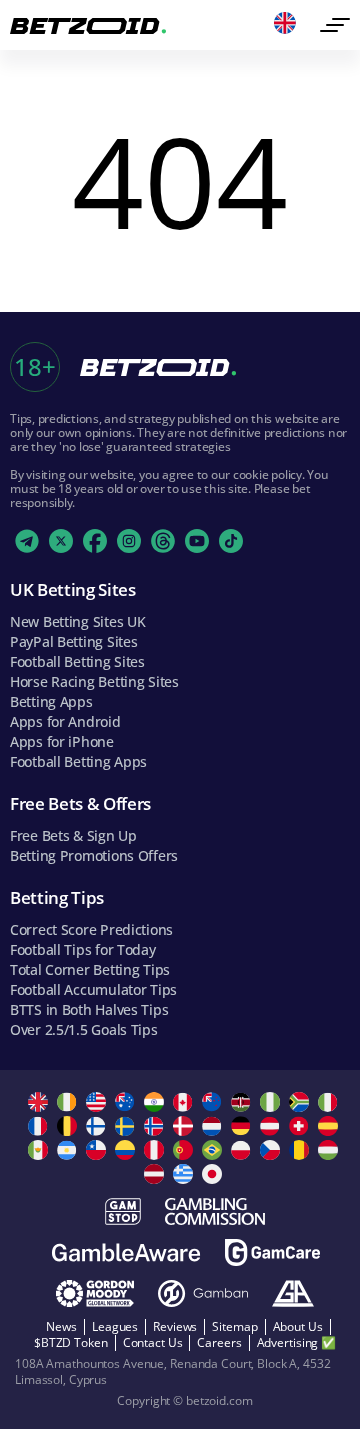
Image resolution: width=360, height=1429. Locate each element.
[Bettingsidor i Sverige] (127, 1126)
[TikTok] (231, 541)
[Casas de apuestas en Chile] (98, 1150)
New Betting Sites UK (77, 621)
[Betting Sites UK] (40, 1102)
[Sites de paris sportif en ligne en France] (40, 1126)
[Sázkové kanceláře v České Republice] (272, 1150)
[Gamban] (203, 1293)
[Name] (335, 25)
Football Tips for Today (83, 949)
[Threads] (163, 541)
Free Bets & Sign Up (73, 835)
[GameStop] (123, 1211)
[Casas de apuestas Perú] (156, 1150)
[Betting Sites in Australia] (127, 1102)
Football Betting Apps (78, 761)
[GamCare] (272, 1252)
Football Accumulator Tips (93, 989)
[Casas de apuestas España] (330, 1126)
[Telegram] (27, 541)
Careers (219, 1342)
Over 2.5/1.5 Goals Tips (84, 1029)
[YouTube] (197, 541)
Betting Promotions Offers (94, 855)
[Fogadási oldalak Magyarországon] (330, 1150)
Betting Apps (51, 701)
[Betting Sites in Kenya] (243, 1102)
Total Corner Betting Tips (90, 969)
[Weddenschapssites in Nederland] (214, 1126)
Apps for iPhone (62, 741)
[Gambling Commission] (215, 1211)
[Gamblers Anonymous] (293, 1293)
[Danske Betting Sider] (185, 1126)
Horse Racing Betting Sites (94, 681)
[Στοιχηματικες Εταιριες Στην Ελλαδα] (185, 1174)
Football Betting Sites (77, 661)
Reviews (175, 1326)
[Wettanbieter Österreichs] (272, 1126)
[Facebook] (95, 541)
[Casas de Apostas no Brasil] (214, 1150)
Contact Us (153, 1342)
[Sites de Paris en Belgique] (69, 1126)
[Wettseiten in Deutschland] (243, 1126)
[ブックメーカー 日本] (214, 1174)
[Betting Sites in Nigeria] (272, 1102)
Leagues (115, 1326)
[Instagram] (129, 541)
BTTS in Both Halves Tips (89, 1009)
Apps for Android (65, 721)
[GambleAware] (126, 1252)
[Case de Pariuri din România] (301, 1150)
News (61, 1326)
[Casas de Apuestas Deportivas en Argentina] (69, 1150)
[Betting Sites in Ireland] (69, 1102)
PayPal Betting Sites (73, 641)
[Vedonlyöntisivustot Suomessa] (98, 1126)
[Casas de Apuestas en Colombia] (127, 1150)
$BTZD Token (71, 1342)
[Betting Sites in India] (156, 1102)
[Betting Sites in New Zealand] (214, 1102)
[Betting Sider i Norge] (156, 1126)
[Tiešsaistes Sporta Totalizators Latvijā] (156, 1174)
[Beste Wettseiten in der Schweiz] (301, 1126)
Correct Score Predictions (91, 929)
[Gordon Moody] (95, 1293)
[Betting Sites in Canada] (185, 1102)
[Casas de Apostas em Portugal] (185, 1150)
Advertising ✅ (296, 1342)
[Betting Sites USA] (98, 1102)
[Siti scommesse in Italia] (330, 1102)
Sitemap (234, 1326)
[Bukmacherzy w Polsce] (243, 1150)
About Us (298, 1326)
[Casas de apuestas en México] (40, 1150)
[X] (61, 541)
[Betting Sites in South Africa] (301, 1102)
